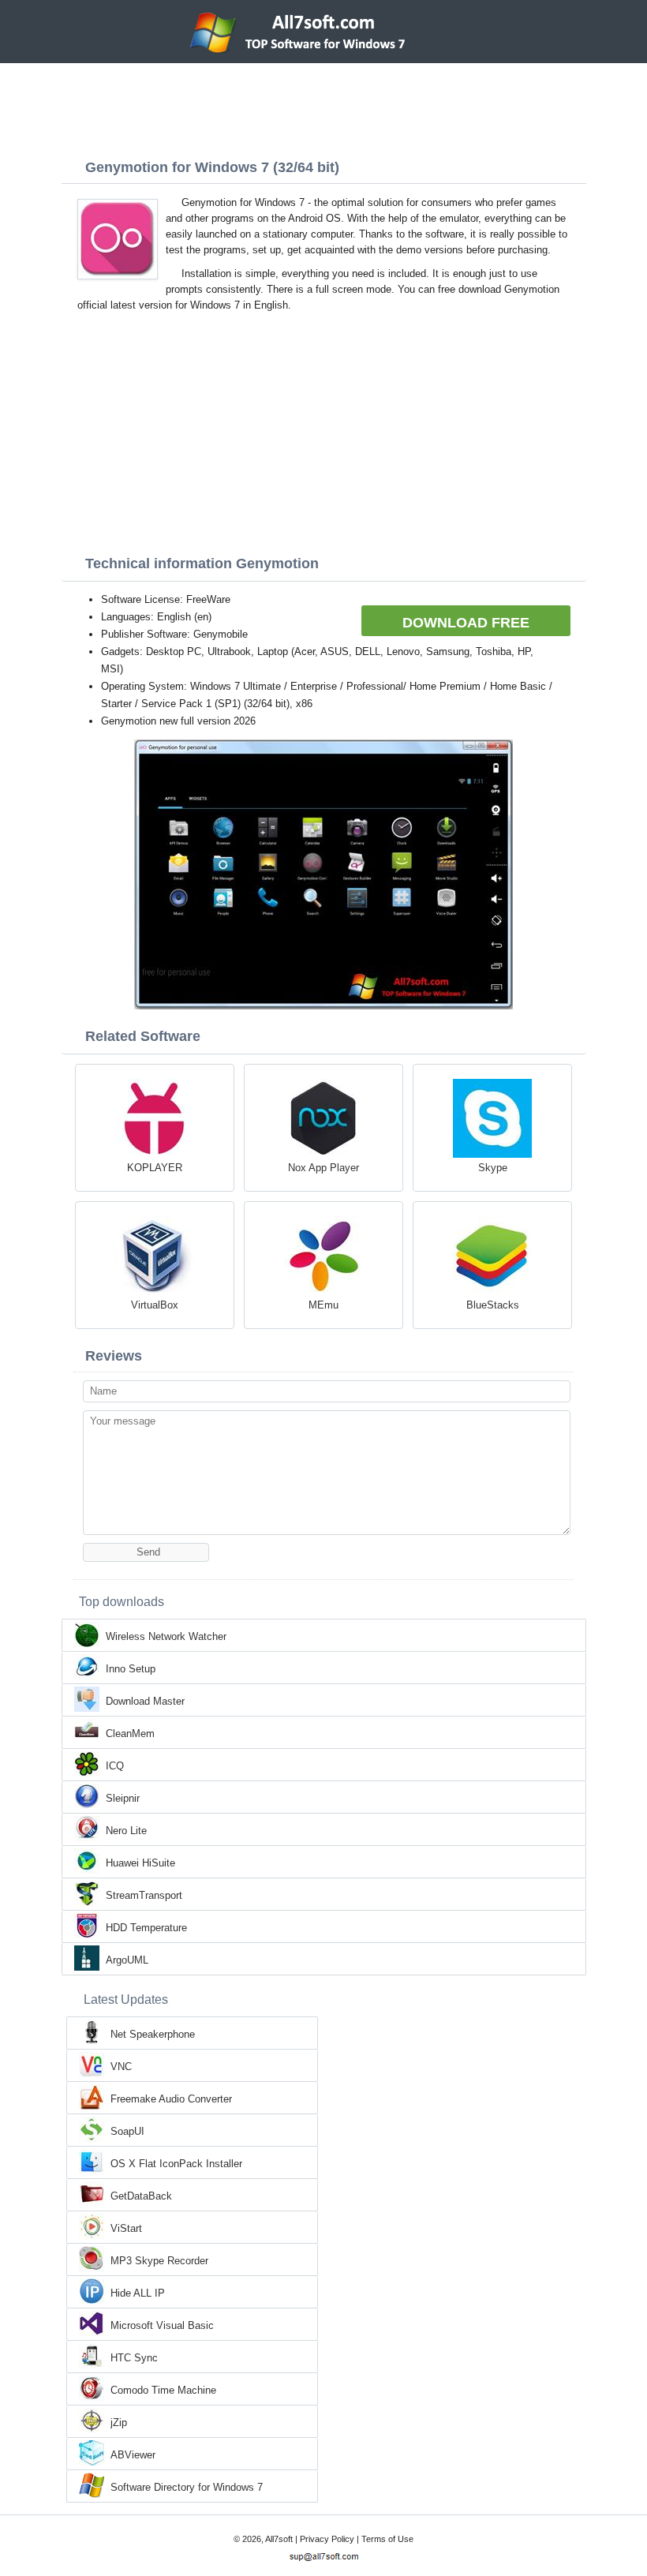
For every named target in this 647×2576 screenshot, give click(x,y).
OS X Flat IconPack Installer (176, 2164)
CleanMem (130, 1734)
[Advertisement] (323, 107)
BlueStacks (493, 1305)
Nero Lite (126, 1831)
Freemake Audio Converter (171, 2099)
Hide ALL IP (138, 2293)
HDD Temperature (146, 1928)
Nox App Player (323, 1168)
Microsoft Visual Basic (162, 2325)
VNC (121, 2067)
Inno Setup (131, 1669)
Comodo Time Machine (163, 2390)
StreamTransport (144, 1895)
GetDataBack (141, 2196)
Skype (493, 1168)
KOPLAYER (155, 1168)
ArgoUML (127, 1960)
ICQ (115, 1766)
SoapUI (127, 2131)
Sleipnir (123, 1798)
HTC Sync (134, 2358)
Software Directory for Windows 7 (187, 2487)
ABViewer (133, 2455)
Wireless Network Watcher (166, 1636)
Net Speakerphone (153, 2034)
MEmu (323, 1305)
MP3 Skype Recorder (159, 2261)
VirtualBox (155, 1305)
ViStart (126, 2228)
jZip (119, 2422)
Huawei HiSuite (140, 1863)
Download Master (145, 1701)
